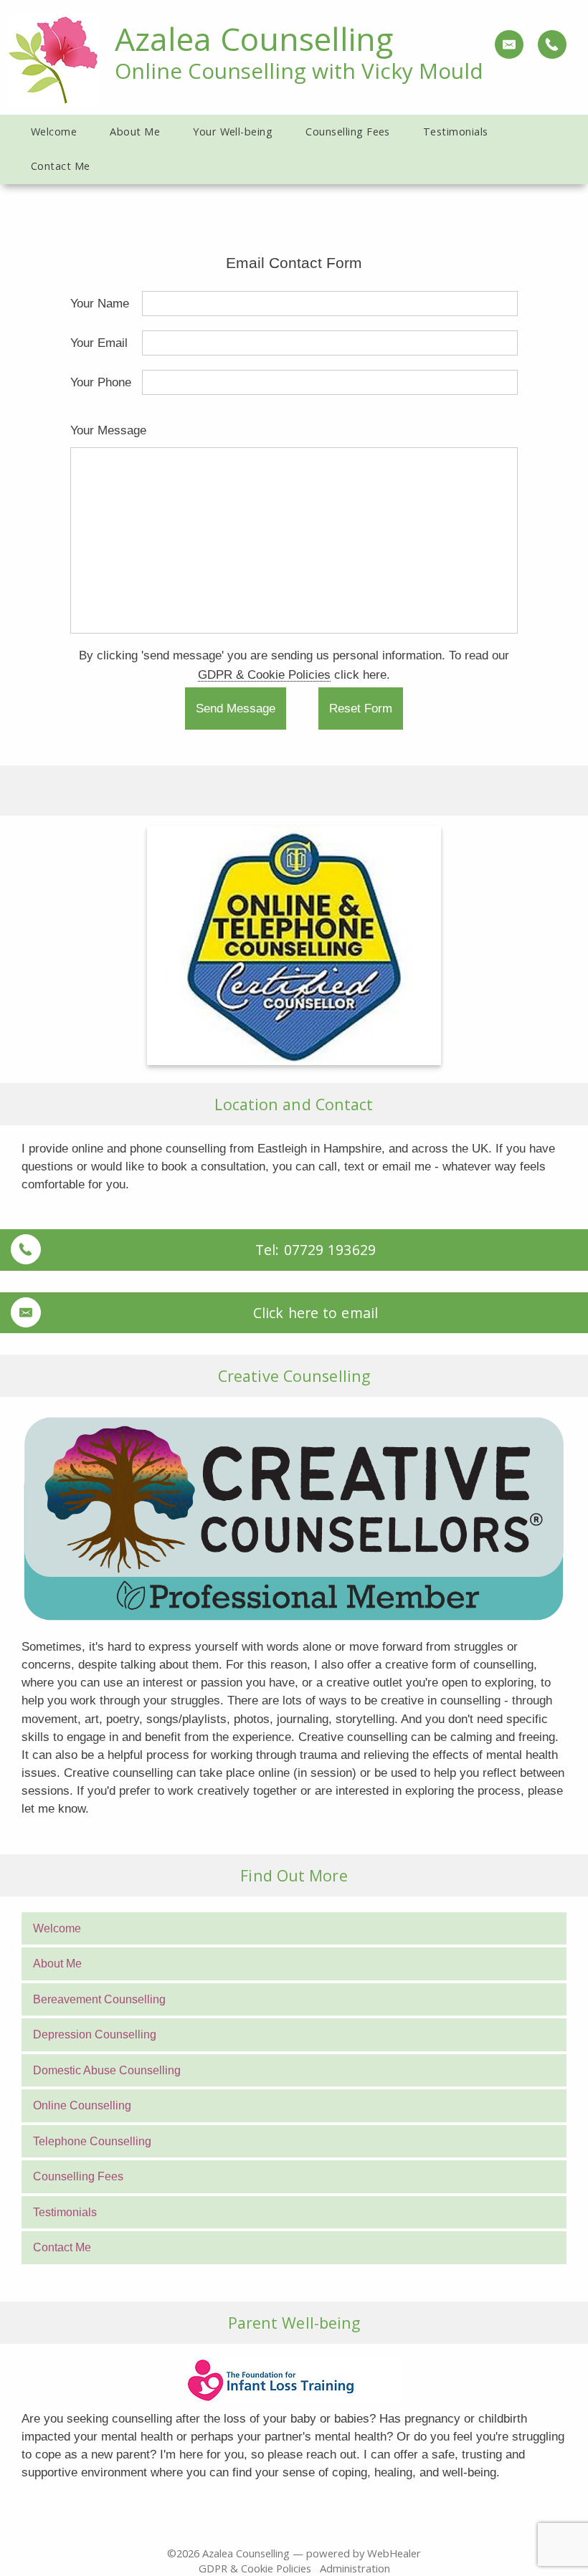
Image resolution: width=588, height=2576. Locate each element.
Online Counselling (82, 2105)
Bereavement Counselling (99, 1999)
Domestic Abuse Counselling (107, 2070)
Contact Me (62, 2247)
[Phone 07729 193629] (551, 44)
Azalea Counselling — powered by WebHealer (312, 2553)
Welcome (57, 1928)
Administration (355, 2568)
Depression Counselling (95, 2034)
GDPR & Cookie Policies (264, 674)
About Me (57, 1964)
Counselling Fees (78, 2176)
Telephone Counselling (92, 2141)
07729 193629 (330, 1250)
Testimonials (65, 2212)
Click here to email (316, 1313)
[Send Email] (508, 44)
